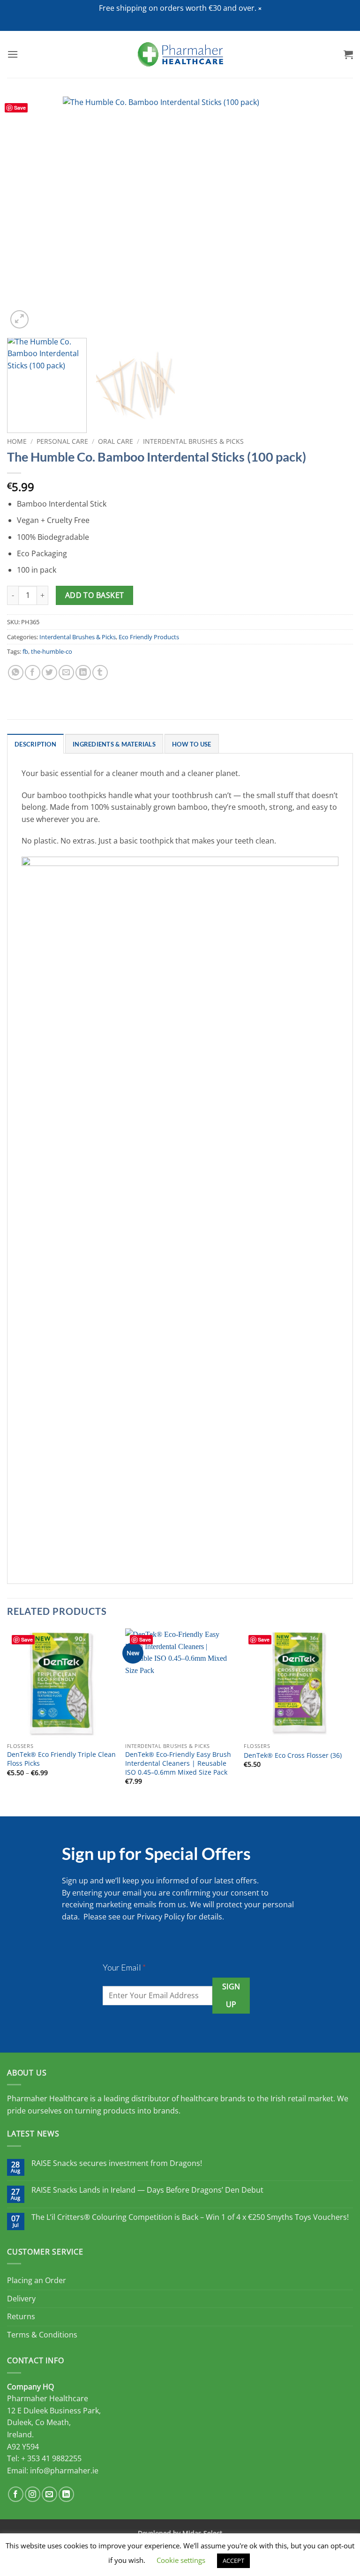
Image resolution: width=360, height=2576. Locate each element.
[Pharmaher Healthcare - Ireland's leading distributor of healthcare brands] (180, 54)
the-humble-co (52, 651)
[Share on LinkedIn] (83, 673)
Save (20, 108)
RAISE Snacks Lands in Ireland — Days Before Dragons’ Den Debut (147, 2190)
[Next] (334, 214)
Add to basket (95, 595)
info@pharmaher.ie (64, 2471)
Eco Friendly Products (149, 637)
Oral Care (116, 441)
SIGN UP (231, 1995)
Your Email (124, 1967)
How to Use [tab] (192, 744)
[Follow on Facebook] (16, 2494)
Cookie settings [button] (181, 2560)
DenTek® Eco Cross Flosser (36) (293, 1755)
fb (25, 651)
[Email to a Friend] (66, 673)
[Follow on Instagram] (33, 2494)
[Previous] (26, 214)
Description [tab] (35, 744)
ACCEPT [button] (233, 2561)
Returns (21, 2316)
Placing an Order (37, 2280)
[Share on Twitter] (49, 673)
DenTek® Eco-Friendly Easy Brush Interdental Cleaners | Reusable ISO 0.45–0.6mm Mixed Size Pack (178, 1763)
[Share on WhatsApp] (16, 673)
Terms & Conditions (42, 2335)
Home (17, 441)
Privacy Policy (161, 1917)
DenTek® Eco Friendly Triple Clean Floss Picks (61, 1759)
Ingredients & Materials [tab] (114, 744)
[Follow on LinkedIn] (66, 2494)
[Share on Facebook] (33, 673)
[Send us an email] (49, 2494)
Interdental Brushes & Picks (193, 441)
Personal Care (62, 441)
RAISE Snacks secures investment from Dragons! (117, 2163)
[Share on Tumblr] (100, 673)
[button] (260, 9)
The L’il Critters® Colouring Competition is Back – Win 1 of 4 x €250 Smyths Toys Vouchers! (190, 2217)
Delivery (21, 2299)
